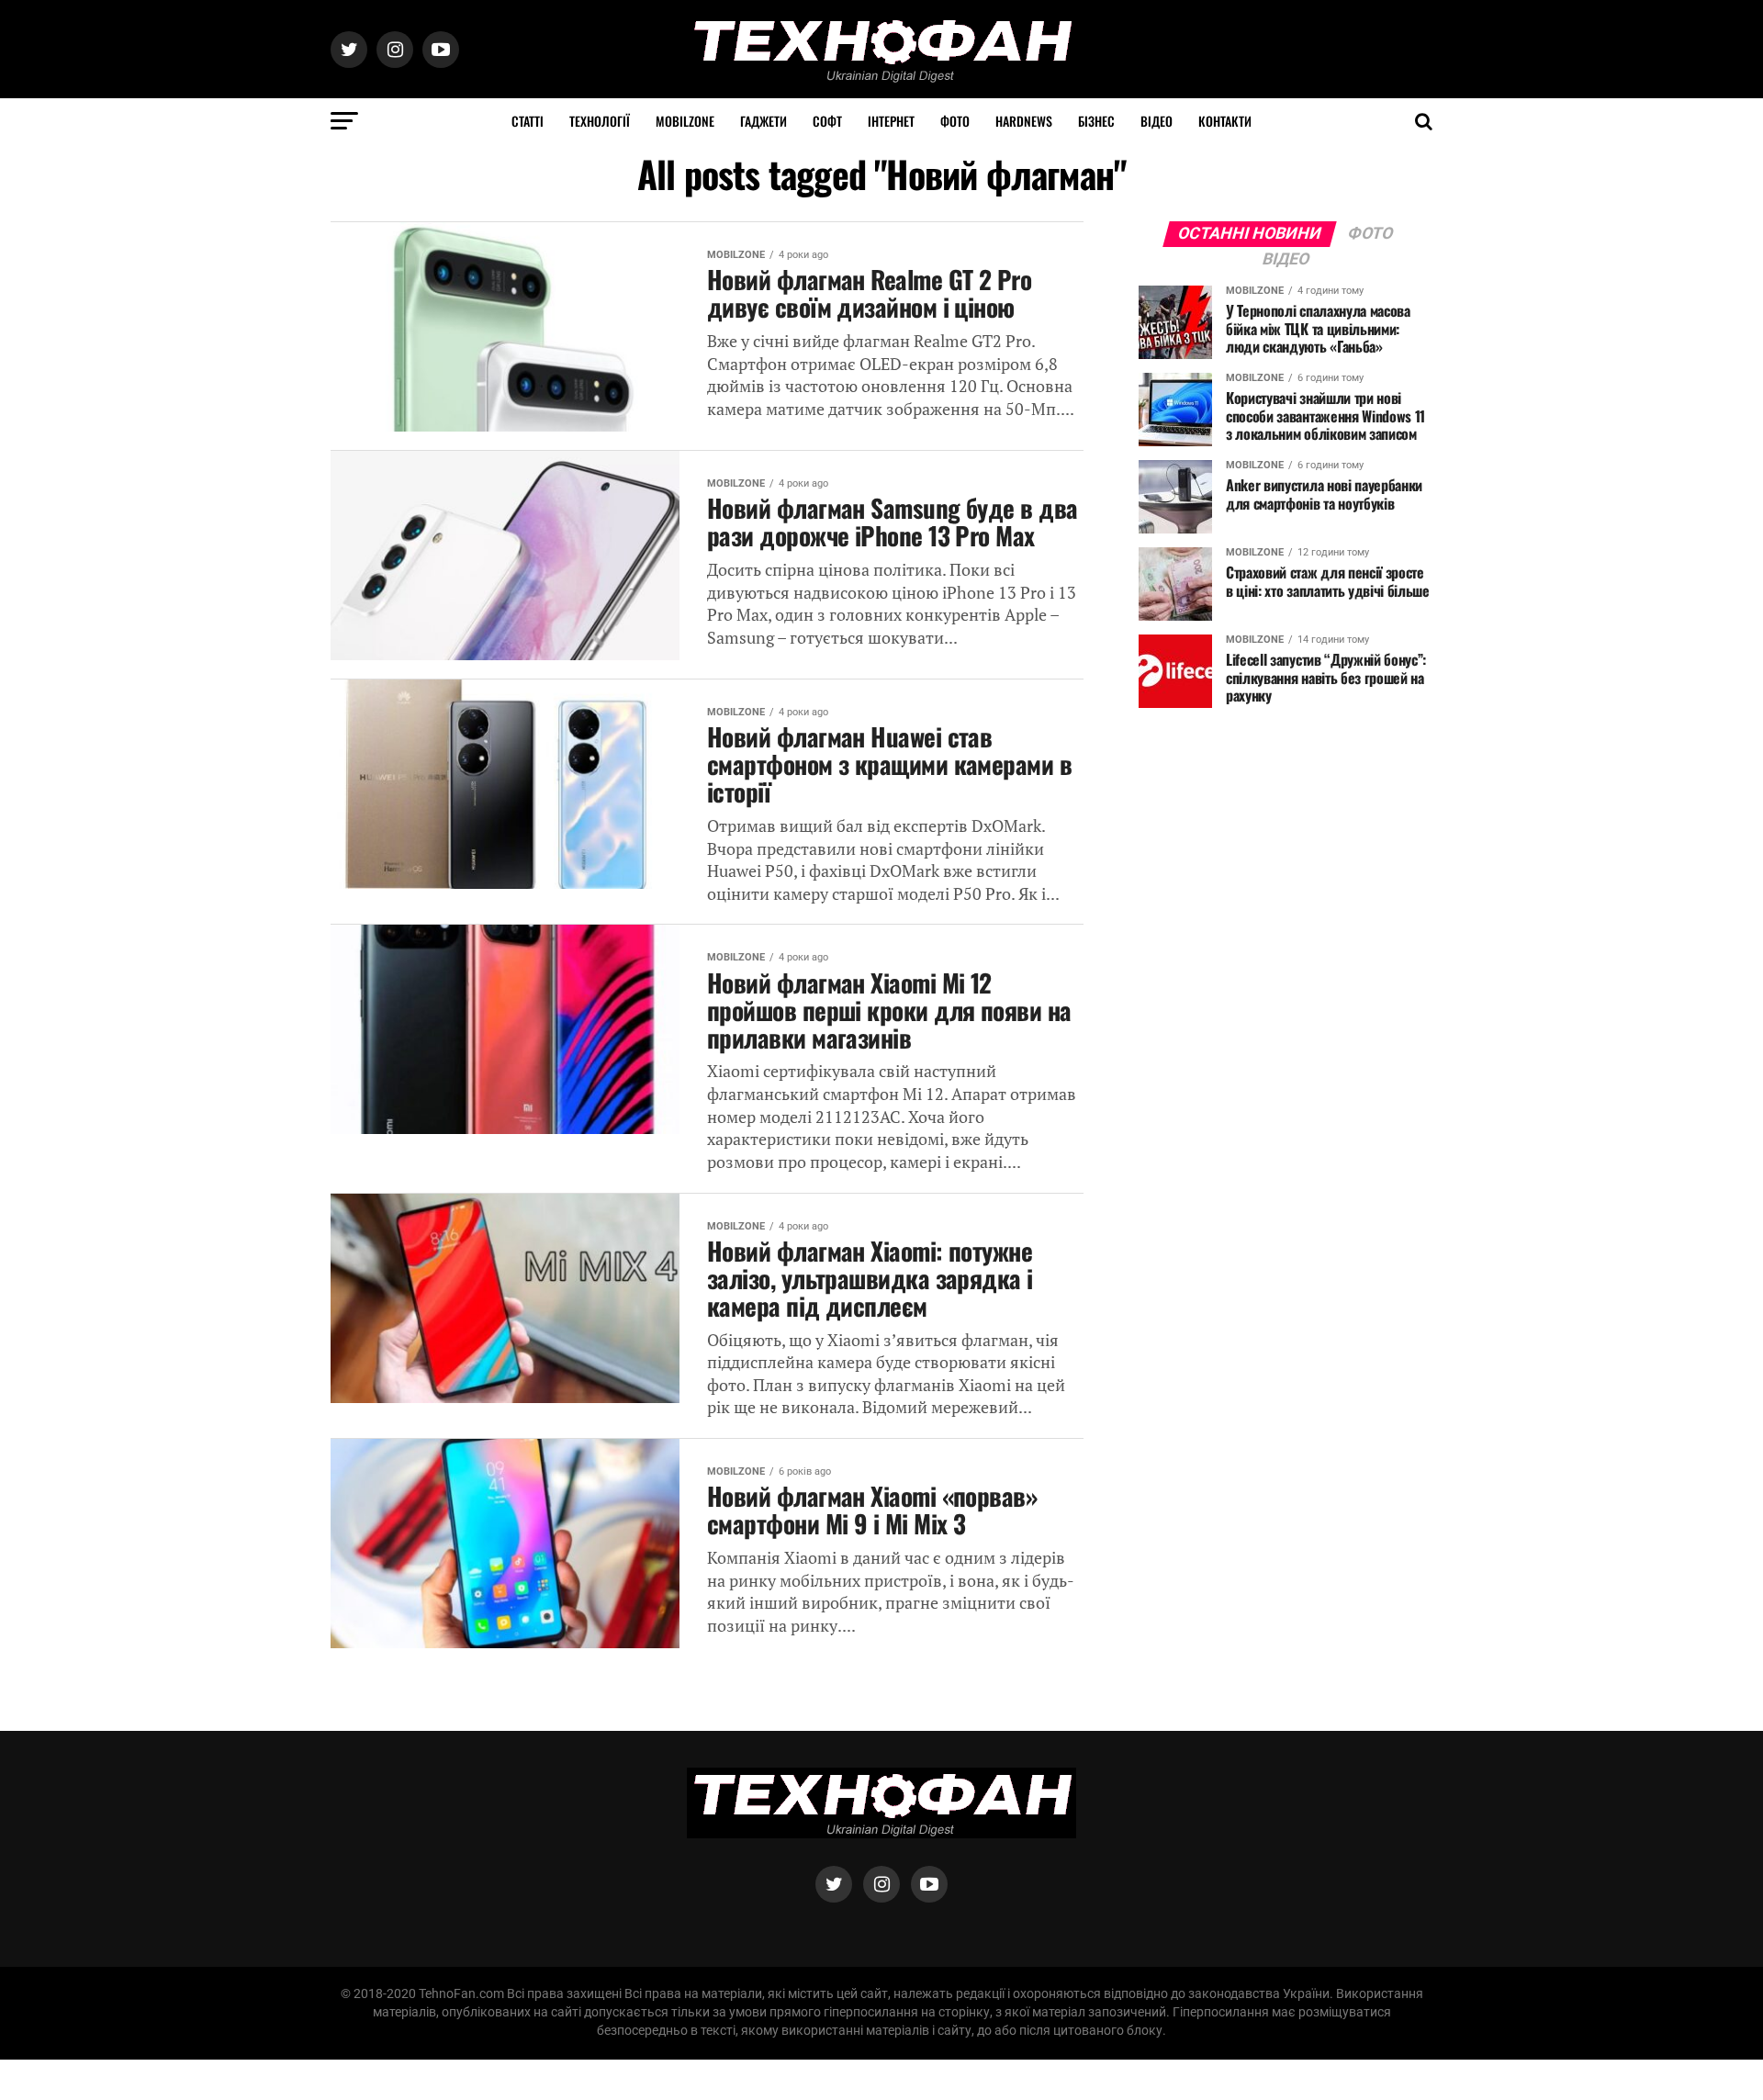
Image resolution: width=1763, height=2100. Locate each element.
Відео (1157, 121)
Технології (600, 121)
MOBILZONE (685, 121)
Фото (955, 121)
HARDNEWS (1024, 121)
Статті (528, 121)
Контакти (1225, 121)
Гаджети (764, 121)
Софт (827, 121)
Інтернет (891, 121)
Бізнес (1096, 121)
